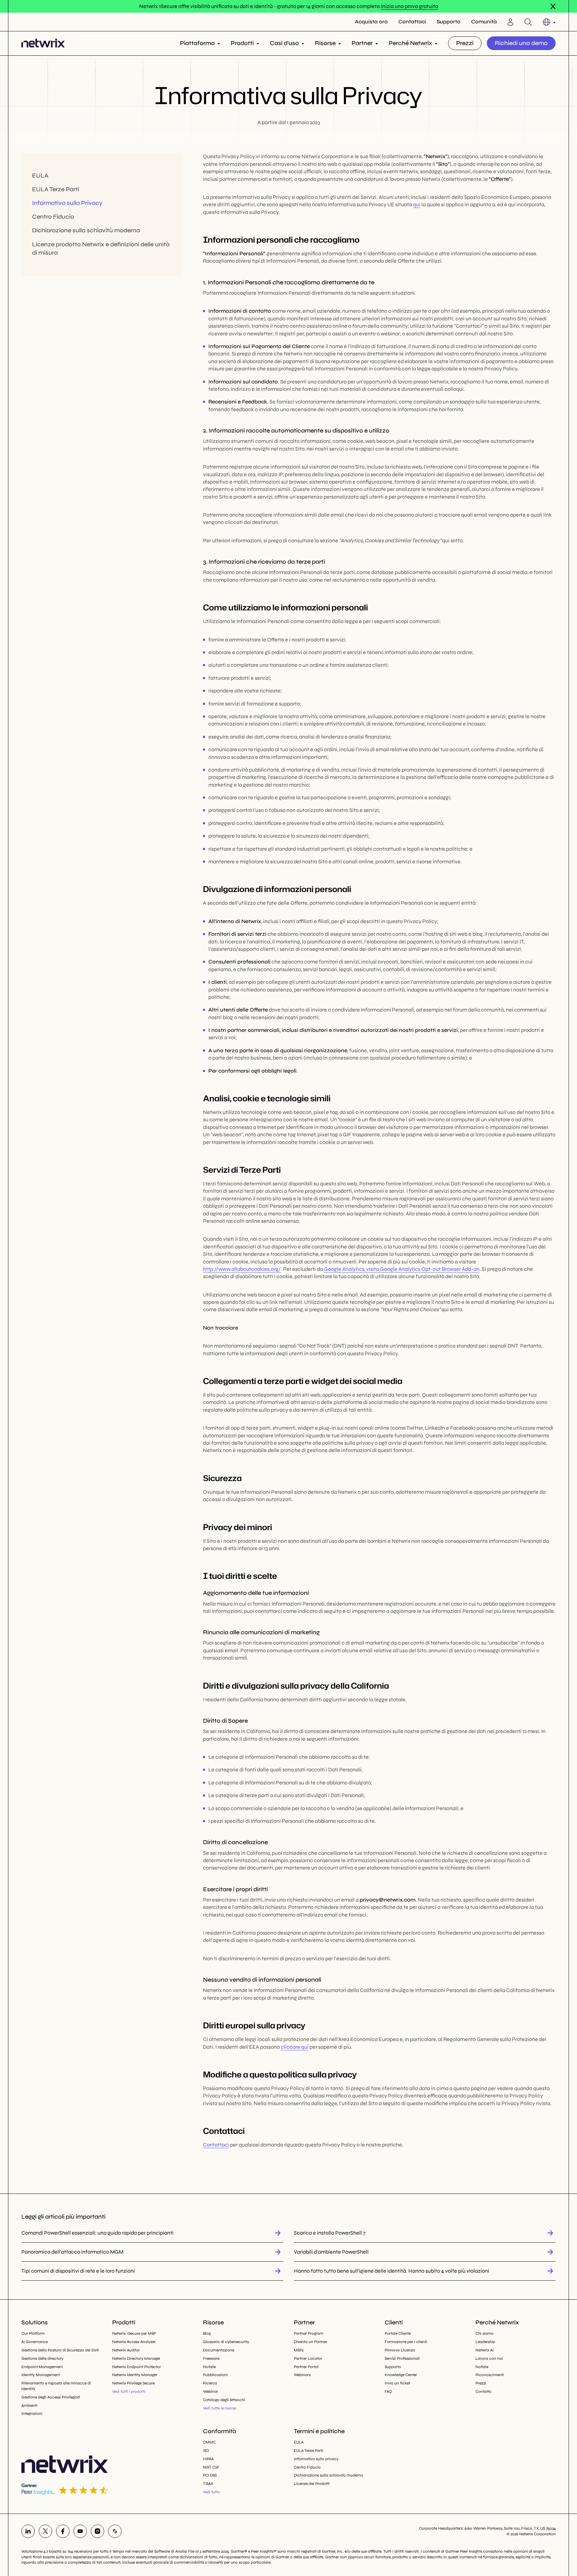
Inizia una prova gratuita (410, 6)
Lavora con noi (489, 2358)
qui (417, 204)
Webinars (302, 2375)
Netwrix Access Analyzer (134, 2342)
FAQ (388, 2391)
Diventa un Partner (311, 2342)
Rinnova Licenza (400, 2350)
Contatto (484, 2391)
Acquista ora (371, 22)
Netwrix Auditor (126, 2350)
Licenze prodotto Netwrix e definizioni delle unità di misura (101, 248)
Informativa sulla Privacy (67, 203)
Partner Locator (308, 2358)
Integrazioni (32, 2413)
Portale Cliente (398, 2333)
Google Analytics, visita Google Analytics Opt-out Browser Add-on (402, 1269)
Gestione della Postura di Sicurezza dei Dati (60, 2350)
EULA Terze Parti (56, 190)
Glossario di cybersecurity (226, 2342)
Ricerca (210, 2383)
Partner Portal (306, 2367)
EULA (40, 176)
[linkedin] (28, 2531)
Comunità (484, 22)
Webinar (211, 2391)
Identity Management (41, 2375)
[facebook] (63, 2531)
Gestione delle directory (42, 2358)
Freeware (211, 2358)
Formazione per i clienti (406, 2342)
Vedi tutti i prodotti (129, 2391)
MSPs (299, 2350)
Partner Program (309, 2333)
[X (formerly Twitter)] (45, 2531)
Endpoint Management (42, 2367)
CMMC (209, 2442)
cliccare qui (295, 2047)
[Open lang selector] (549, 22)
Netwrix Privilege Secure (133, 2383)
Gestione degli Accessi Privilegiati (51, 2397)
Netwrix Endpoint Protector (137, 2367)
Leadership (485, 2342)
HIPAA (208, 2459)
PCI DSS (210, 2475)
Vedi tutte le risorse (220, 2408)
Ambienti (29, 2405)
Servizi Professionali (402, 2358)
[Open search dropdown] (528, 22)
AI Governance (35, 2342)
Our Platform (33, 2333)
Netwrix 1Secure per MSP (134, 2333)
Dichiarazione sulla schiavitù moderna (86, 231)
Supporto (449, 22)
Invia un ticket (397, 2383)
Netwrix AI (485, 2350)
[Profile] (511, 22)
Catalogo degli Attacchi (224, 2400)
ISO (206, 2451)
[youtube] (80, 2531)
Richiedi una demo (521, 43)
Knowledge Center (401, 2375)
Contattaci (412, 22)
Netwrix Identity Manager (135, 2375)
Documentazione (219, 2350)
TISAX (208, 2484)
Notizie (209, 2367)
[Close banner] (553, 6)
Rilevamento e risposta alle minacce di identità (56, 2386)
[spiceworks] (115, 2531)
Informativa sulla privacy (316, 2459)
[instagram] (98, 2531)
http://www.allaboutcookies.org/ (242, 1269)
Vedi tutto (212, 2492)
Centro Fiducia (53, 217)
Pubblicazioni (215, 2375)
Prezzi (465, 43)
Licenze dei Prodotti (312, 2484)
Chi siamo (485, 2333)
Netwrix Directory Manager (136, 2358)
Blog (207, 2333)
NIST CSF (211, 2467)
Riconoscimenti (490, 2375)
